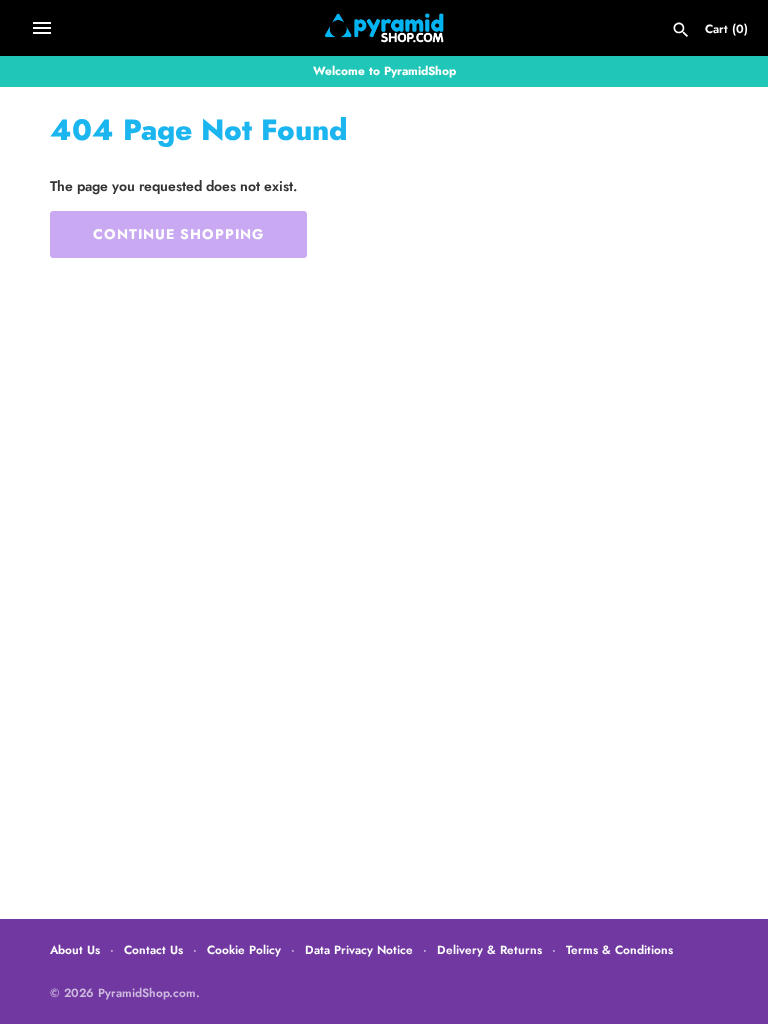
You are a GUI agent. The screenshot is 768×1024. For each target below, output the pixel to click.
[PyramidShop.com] (384, 28)
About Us (75, 949)
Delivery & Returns (489, 949)
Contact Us (153, 949)
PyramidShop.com (147, 992)
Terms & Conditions (619, 949)
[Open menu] (42, 28)
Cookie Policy (244, 949)
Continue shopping (178, 234)
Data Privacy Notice (359, 949)
